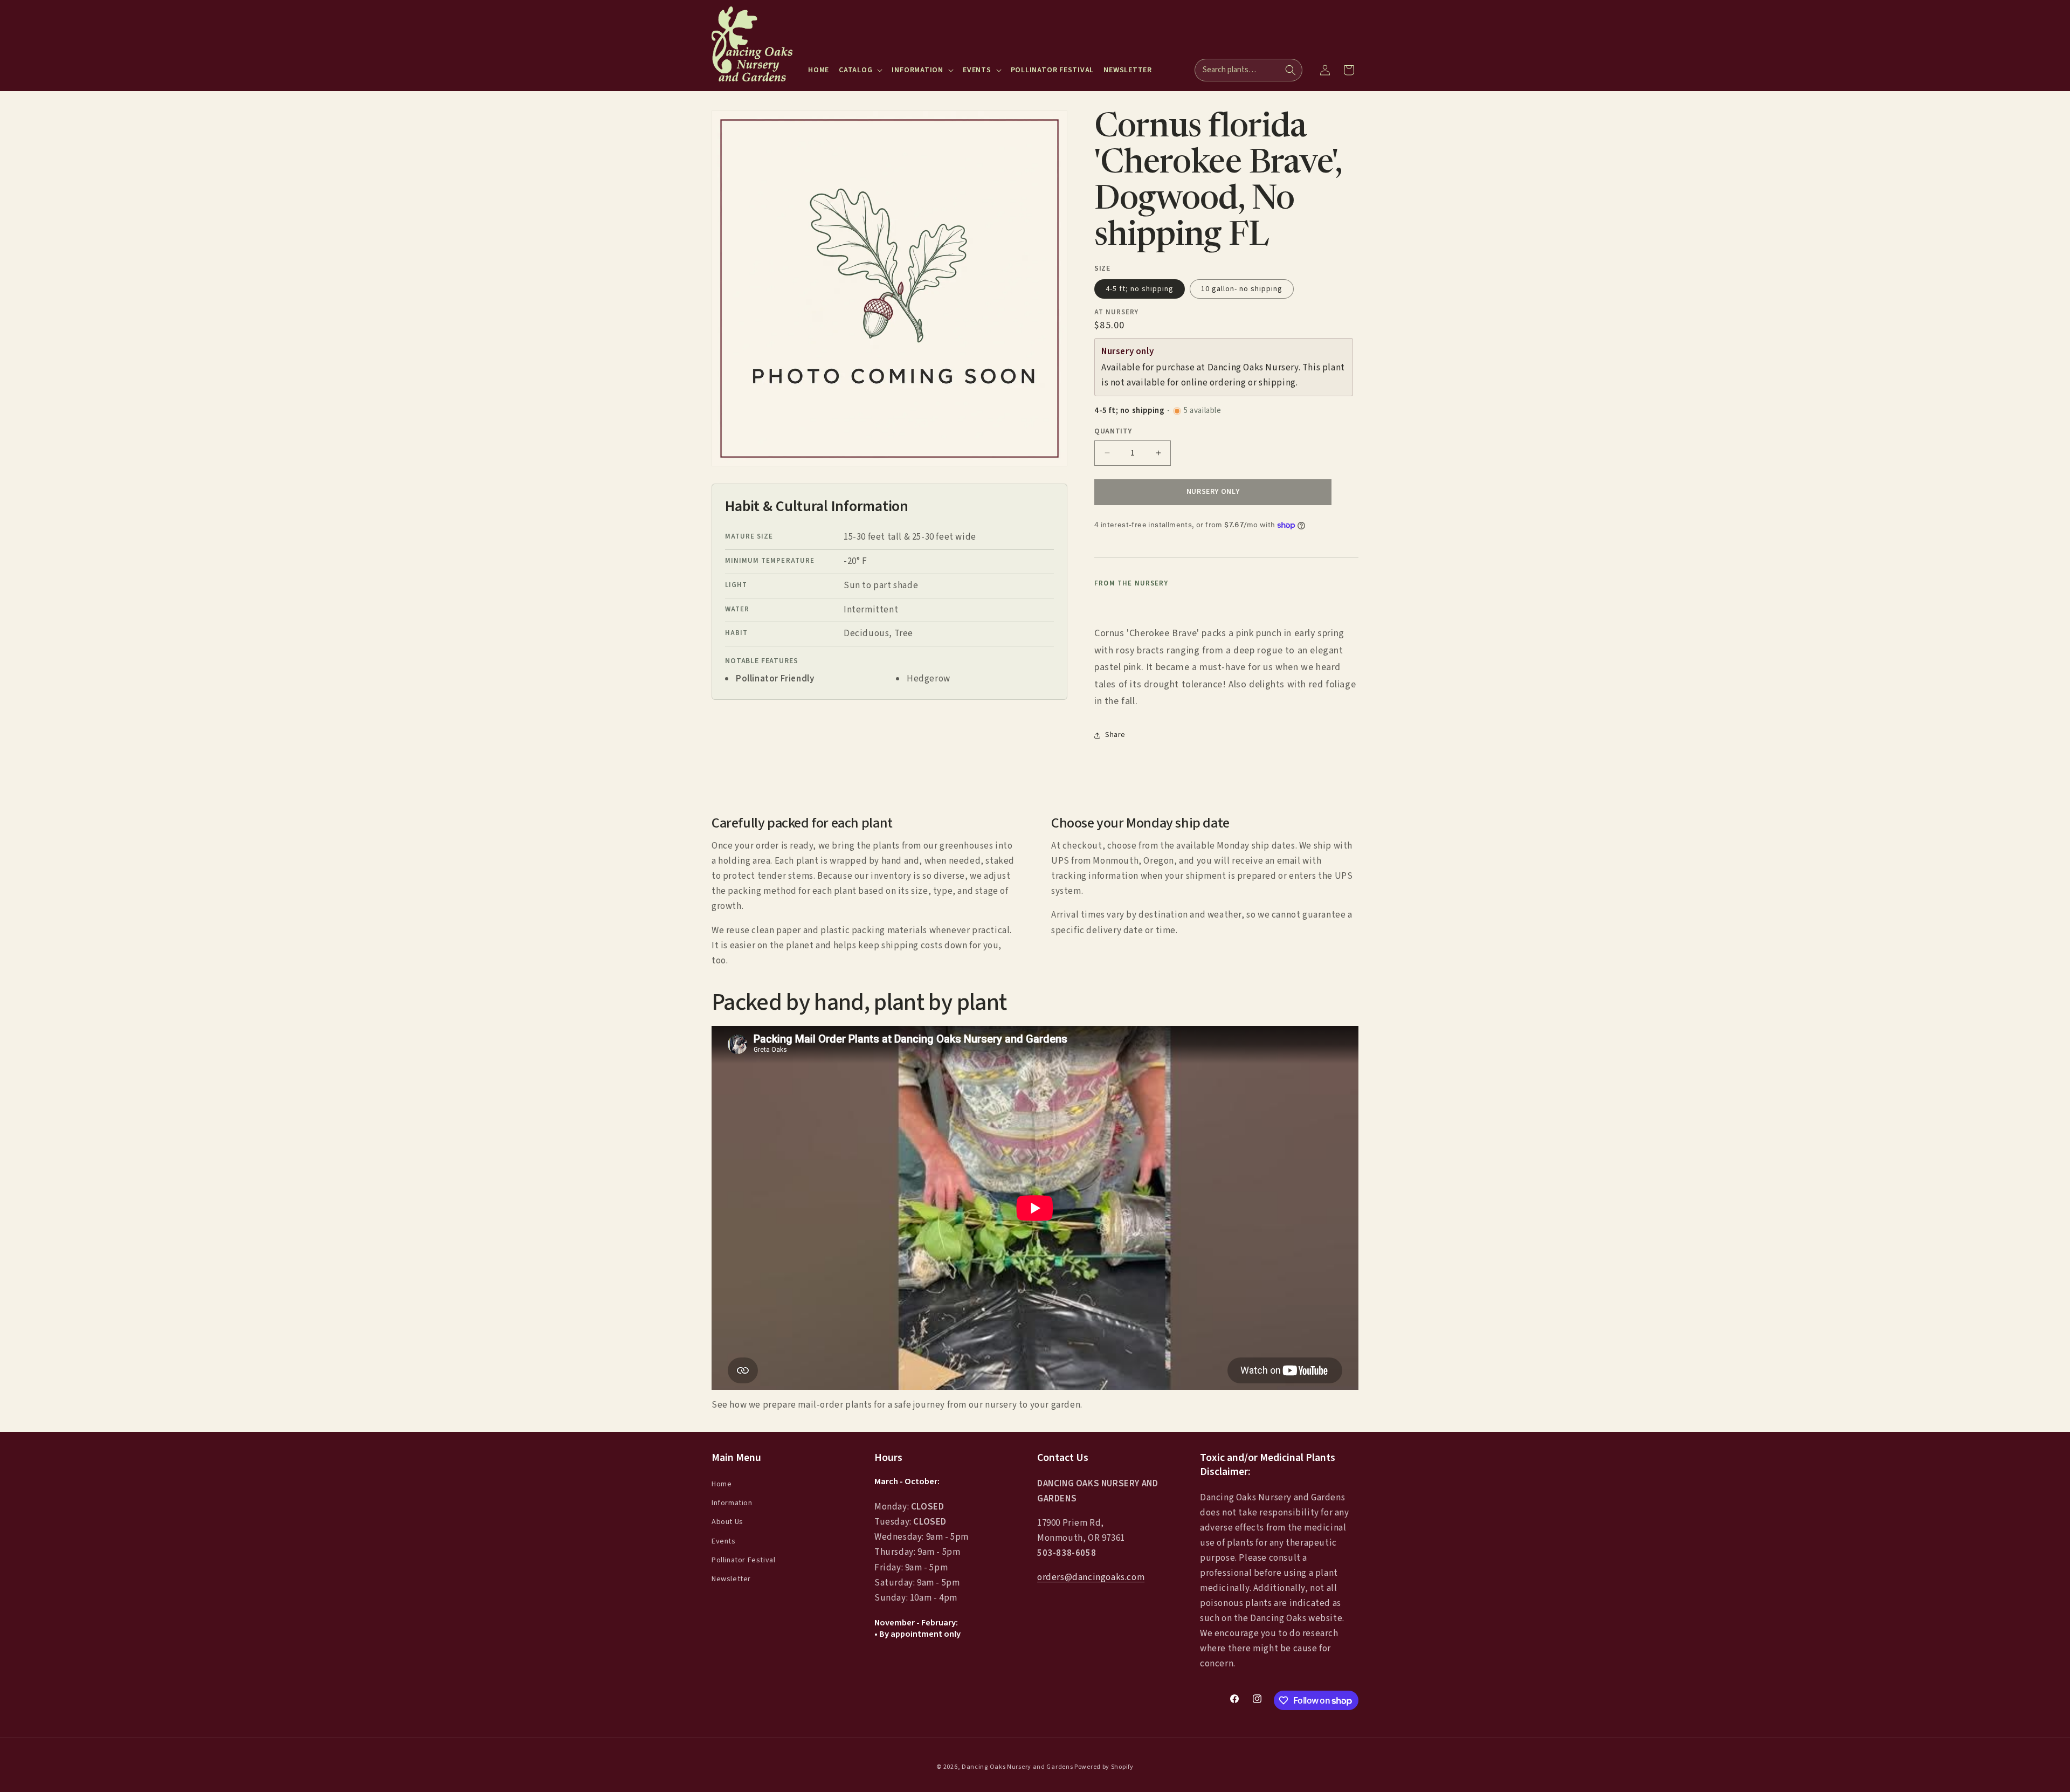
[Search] (1291, 70)
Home (722, 1484)
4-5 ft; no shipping (1140, 289)
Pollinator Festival (743, 1560)
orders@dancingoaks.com (1091, 1577)
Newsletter (731, 1579)
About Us (727, 1522)
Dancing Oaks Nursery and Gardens (1017, 1767)
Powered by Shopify (1104, 1767)
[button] (860, 70)
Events (724, 1541)
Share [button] (1115, 735)
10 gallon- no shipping (1242, 289)
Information (732, 1503)
